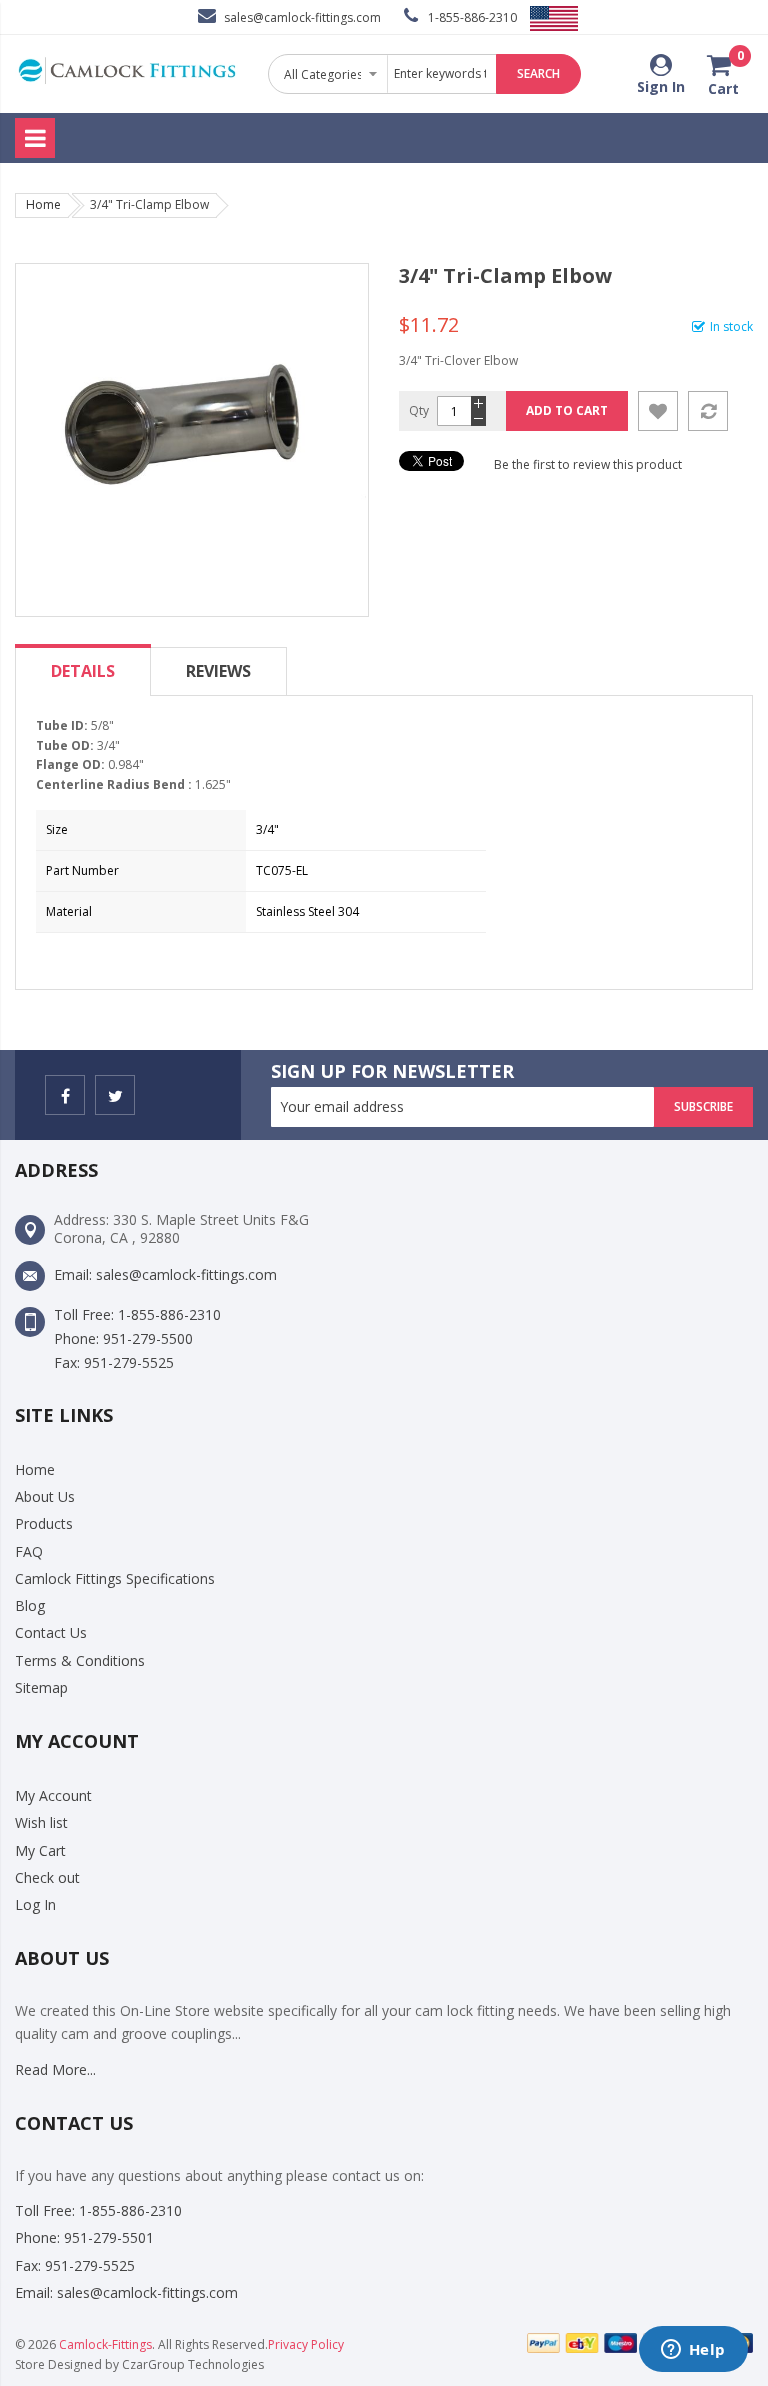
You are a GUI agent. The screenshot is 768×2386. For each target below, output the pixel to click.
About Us (45, 1496)
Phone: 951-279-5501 (84, 2237)
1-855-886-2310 (472, 17)
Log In (35, 1904)
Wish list (41, 1822)
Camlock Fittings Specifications (115, 1578)
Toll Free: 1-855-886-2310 (137, 1314)
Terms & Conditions (80, 1660)
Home (43, 204)
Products (44, 1523)
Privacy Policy (306, 2344)
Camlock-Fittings (105, 2344)
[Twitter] (115, 1095)
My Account (53, 1795)
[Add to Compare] (708, 411)
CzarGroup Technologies (193, 2364)
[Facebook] (65, 1095)
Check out (47, 1877)
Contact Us (51, 1632)
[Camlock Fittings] (126, 74)
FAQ (29, 1551)
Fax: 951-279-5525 (114, 1362)
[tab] (83, 671)
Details (83, 671)
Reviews (218, 671)
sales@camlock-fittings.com (302, 17)
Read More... (55, 2069)
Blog (30, 1605)
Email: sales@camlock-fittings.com (165, 1274)
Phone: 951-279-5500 (123, 1338)
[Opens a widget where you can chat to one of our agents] (693, 2351)
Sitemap (41, 1687)
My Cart (40, 1850)
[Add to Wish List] (658, 411)
